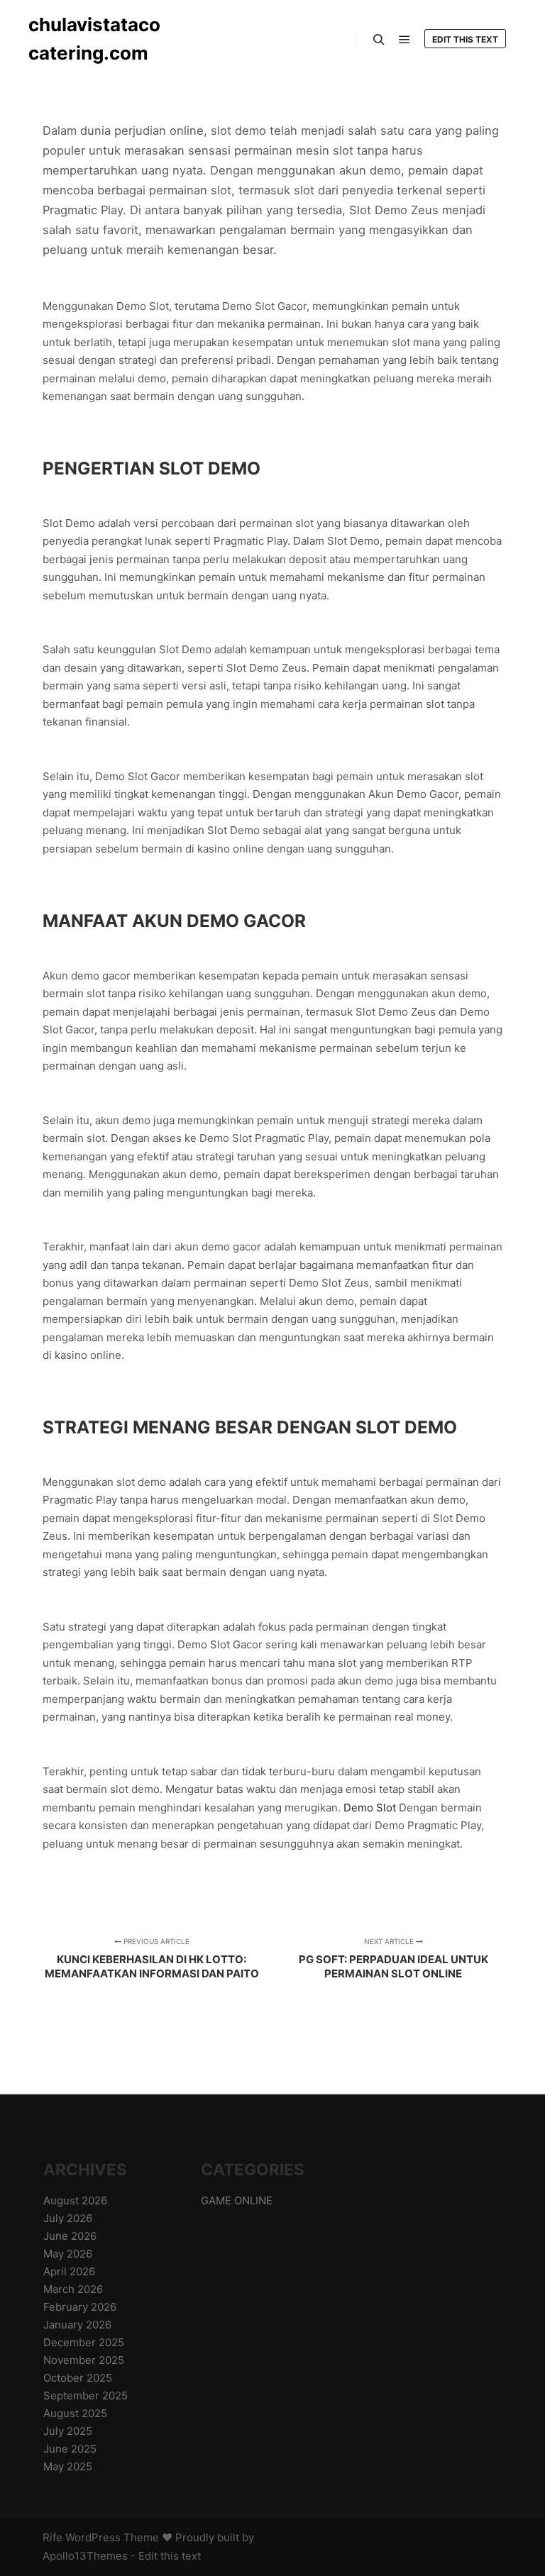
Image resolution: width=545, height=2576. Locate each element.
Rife (53, 2537)
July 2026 (68, 2218)
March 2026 (73, 2289)
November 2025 (84, 2360)
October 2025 (78, 2378)
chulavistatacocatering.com (94, 39)
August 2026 (75, 2200)
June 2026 (70, 2236)
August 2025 (75, 2413)
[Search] (379, 40)
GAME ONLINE (237, 2200)
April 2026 (69, 2271)
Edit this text (465, 39)
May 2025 (68, 2466)
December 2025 (84, 2342)
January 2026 (77, 2325)
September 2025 (86, 2395)
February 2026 (80, 2307)
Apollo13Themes (85, 2556)
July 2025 (68, 2431)
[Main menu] (404, 40)
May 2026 (68, 2254)
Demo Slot (370, 1808)
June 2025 (70, 2449)
